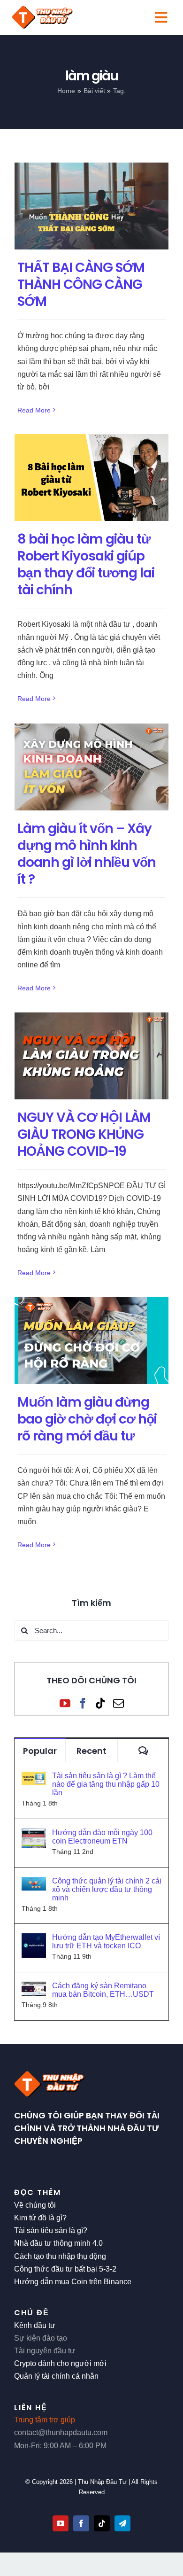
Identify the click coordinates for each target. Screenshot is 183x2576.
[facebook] (81, 2523)
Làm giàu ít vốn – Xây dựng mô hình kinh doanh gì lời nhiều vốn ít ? (87, 854)
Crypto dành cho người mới (60, 2363)
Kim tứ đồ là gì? (40, 2218)
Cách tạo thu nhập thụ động (60, 2256)
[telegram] (122, 2523)
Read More (34, 410)
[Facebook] (83, 1703)
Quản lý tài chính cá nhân (56, 2376)
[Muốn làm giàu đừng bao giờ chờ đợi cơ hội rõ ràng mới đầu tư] (91, 1341)
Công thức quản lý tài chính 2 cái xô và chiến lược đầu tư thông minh (107, 1889)
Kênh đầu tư (35, 2325)
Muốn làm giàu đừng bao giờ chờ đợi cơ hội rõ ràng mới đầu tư (87, 1419)
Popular (40, 1751)
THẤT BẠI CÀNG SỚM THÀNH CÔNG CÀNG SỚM (81, 284)
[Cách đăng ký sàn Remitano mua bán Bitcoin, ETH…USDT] (34, 1988)
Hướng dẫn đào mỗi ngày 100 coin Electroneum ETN (102, 1837)
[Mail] (118, 1703)
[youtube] (61, 2523)
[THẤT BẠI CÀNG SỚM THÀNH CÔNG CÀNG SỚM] (91, 206)
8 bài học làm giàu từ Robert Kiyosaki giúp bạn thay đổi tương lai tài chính (86, 565)
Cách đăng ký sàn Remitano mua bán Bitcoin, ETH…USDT (103, 1990)
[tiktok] (102, 2523)
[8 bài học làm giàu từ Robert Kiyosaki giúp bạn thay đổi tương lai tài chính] (91, 478)
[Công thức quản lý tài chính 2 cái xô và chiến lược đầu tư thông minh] (34, 1883)
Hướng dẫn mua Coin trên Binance (73, 2282)
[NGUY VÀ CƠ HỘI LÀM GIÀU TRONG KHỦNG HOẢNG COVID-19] (91, 1056)
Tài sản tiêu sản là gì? (51, 2230)
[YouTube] (65, 1703)
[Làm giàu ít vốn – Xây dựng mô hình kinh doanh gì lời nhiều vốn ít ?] (91, 767)
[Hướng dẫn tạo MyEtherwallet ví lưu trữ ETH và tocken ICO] (34, 1940)
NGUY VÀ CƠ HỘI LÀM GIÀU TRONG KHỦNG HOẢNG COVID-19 (84, 1134)
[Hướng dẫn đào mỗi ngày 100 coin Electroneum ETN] (34, 1835)
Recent (91, 1751)
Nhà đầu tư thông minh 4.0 (58, 2243)
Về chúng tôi (35, 2205)
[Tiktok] (101, 1703)
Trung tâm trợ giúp (45, 2420)
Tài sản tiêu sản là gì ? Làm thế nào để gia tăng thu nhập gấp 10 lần (106, 1784)
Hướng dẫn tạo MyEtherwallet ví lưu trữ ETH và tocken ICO (106, 1942)
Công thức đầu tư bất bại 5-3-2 (65, 2269)
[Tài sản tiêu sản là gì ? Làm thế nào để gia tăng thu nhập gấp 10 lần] (34, 1778)
